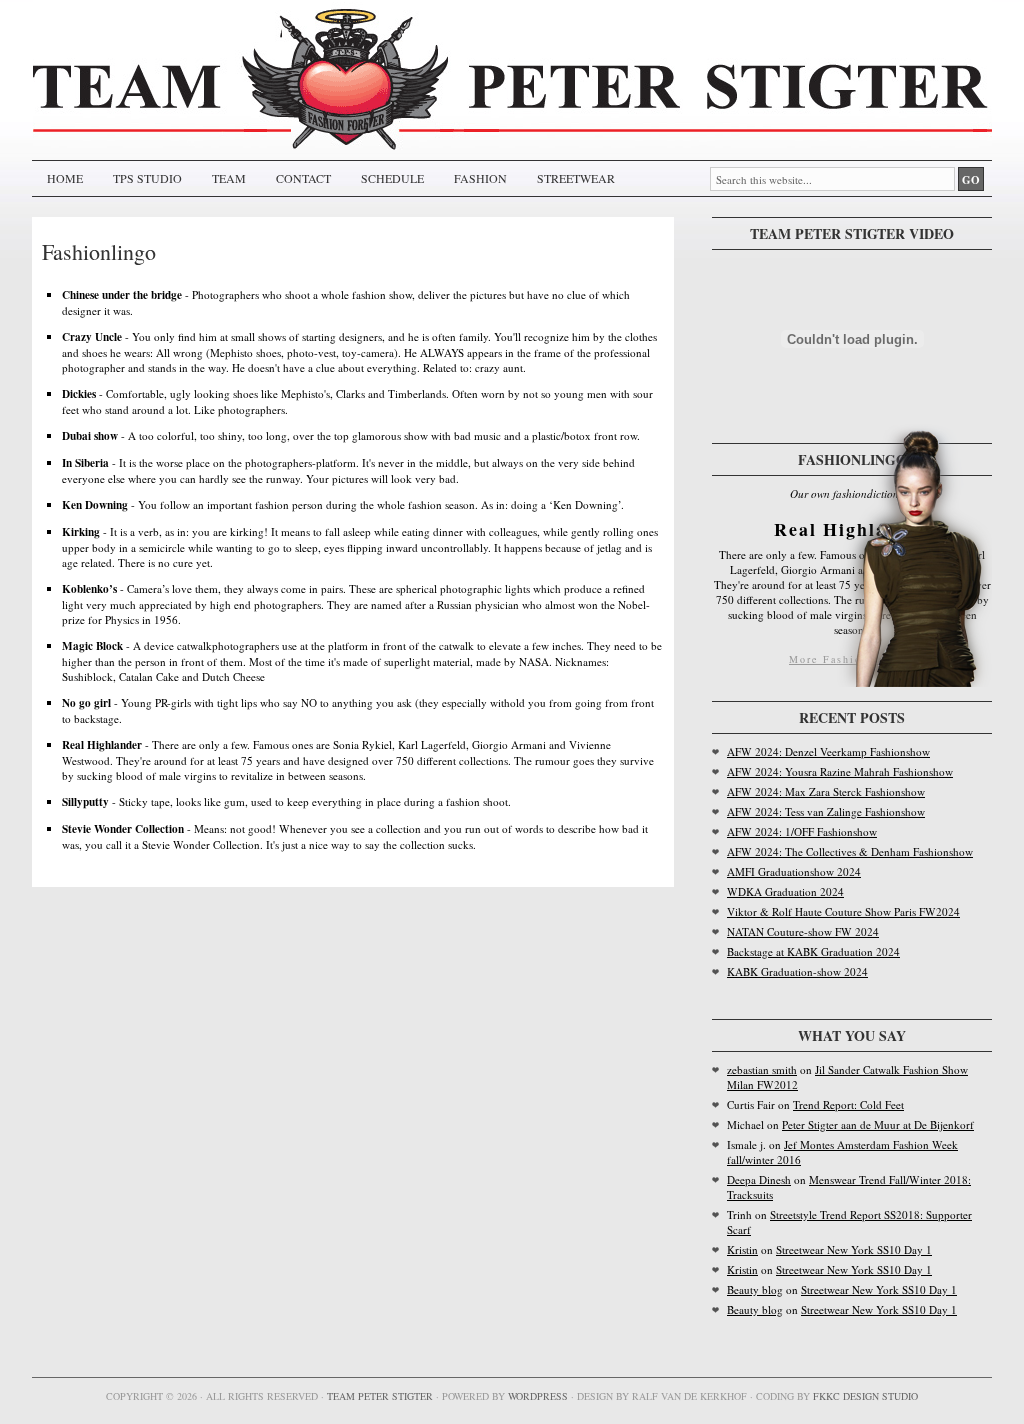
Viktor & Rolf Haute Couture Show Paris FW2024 (843, 911)
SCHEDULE (392, 178)
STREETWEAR (576, 178)
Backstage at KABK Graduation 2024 (813, 951)
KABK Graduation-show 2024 (797, 971)
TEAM (229, 178)
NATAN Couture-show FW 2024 (803, 931)
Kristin (742, 1249)
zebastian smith (762, 1069)
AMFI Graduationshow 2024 (794, 871)
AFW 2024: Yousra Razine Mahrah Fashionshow (840, 771)
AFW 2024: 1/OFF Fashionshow (802, 831)
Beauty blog (755, 1289)
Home (65, 178)
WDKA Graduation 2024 (785, 891)
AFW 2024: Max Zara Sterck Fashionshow (826, 791)
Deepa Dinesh (759, 1179)
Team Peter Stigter (380, 1396)
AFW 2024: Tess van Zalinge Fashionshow (826, 811)
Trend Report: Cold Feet (848, 1104)
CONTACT (303, 178)
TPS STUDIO (147, 178)
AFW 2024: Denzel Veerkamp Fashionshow (828, 751)
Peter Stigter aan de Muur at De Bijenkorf (878, 1124)
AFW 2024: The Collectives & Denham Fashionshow (850, 851)
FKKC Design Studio (865, 1396)
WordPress (538, 1396)
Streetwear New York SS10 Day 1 (854, 1249)
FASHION (480, 178)
